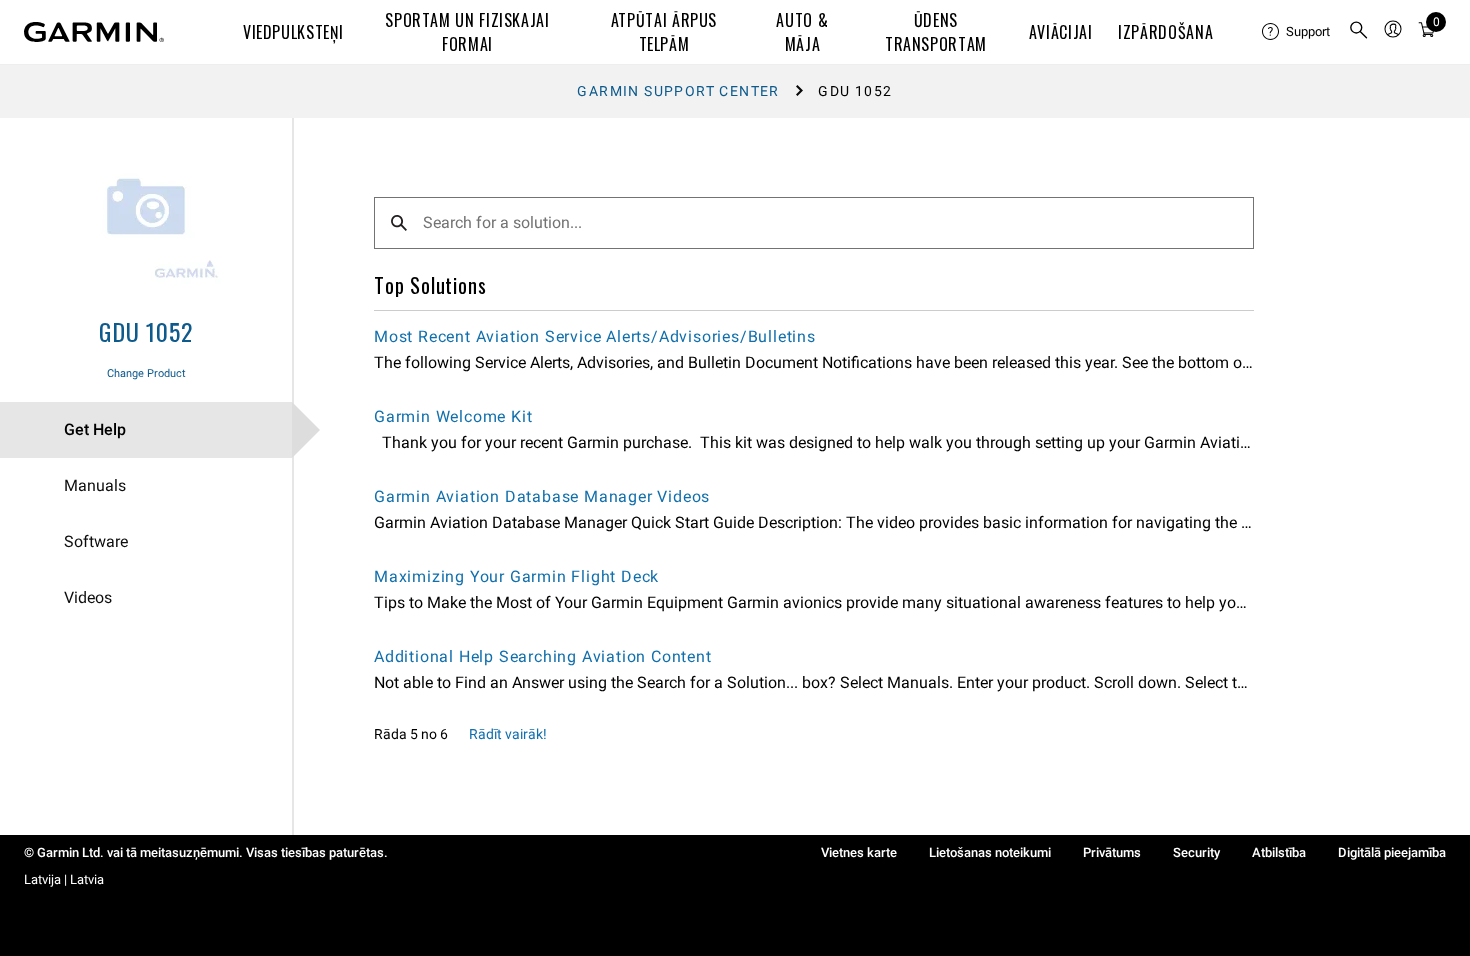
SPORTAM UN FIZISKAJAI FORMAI (467, 32)
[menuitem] (1297, 32)
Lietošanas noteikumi (990, 852)
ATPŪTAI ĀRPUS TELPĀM (664, 32)
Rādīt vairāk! (508, 734)
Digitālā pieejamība (1392, 852)
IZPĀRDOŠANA (1165, 32)
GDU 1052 (145, 331)
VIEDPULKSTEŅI (293, 32)
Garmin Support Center (678, 91)
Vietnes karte (859, 852)
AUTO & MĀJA (802, 32)
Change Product (146, 373)
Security (1196, 852)
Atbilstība (1279, 852)
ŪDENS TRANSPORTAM (936, 32)
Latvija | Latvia (64, 879)
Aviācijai (1061, 32)
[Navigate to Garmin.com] (94, 32)
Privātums (1112, 852)
